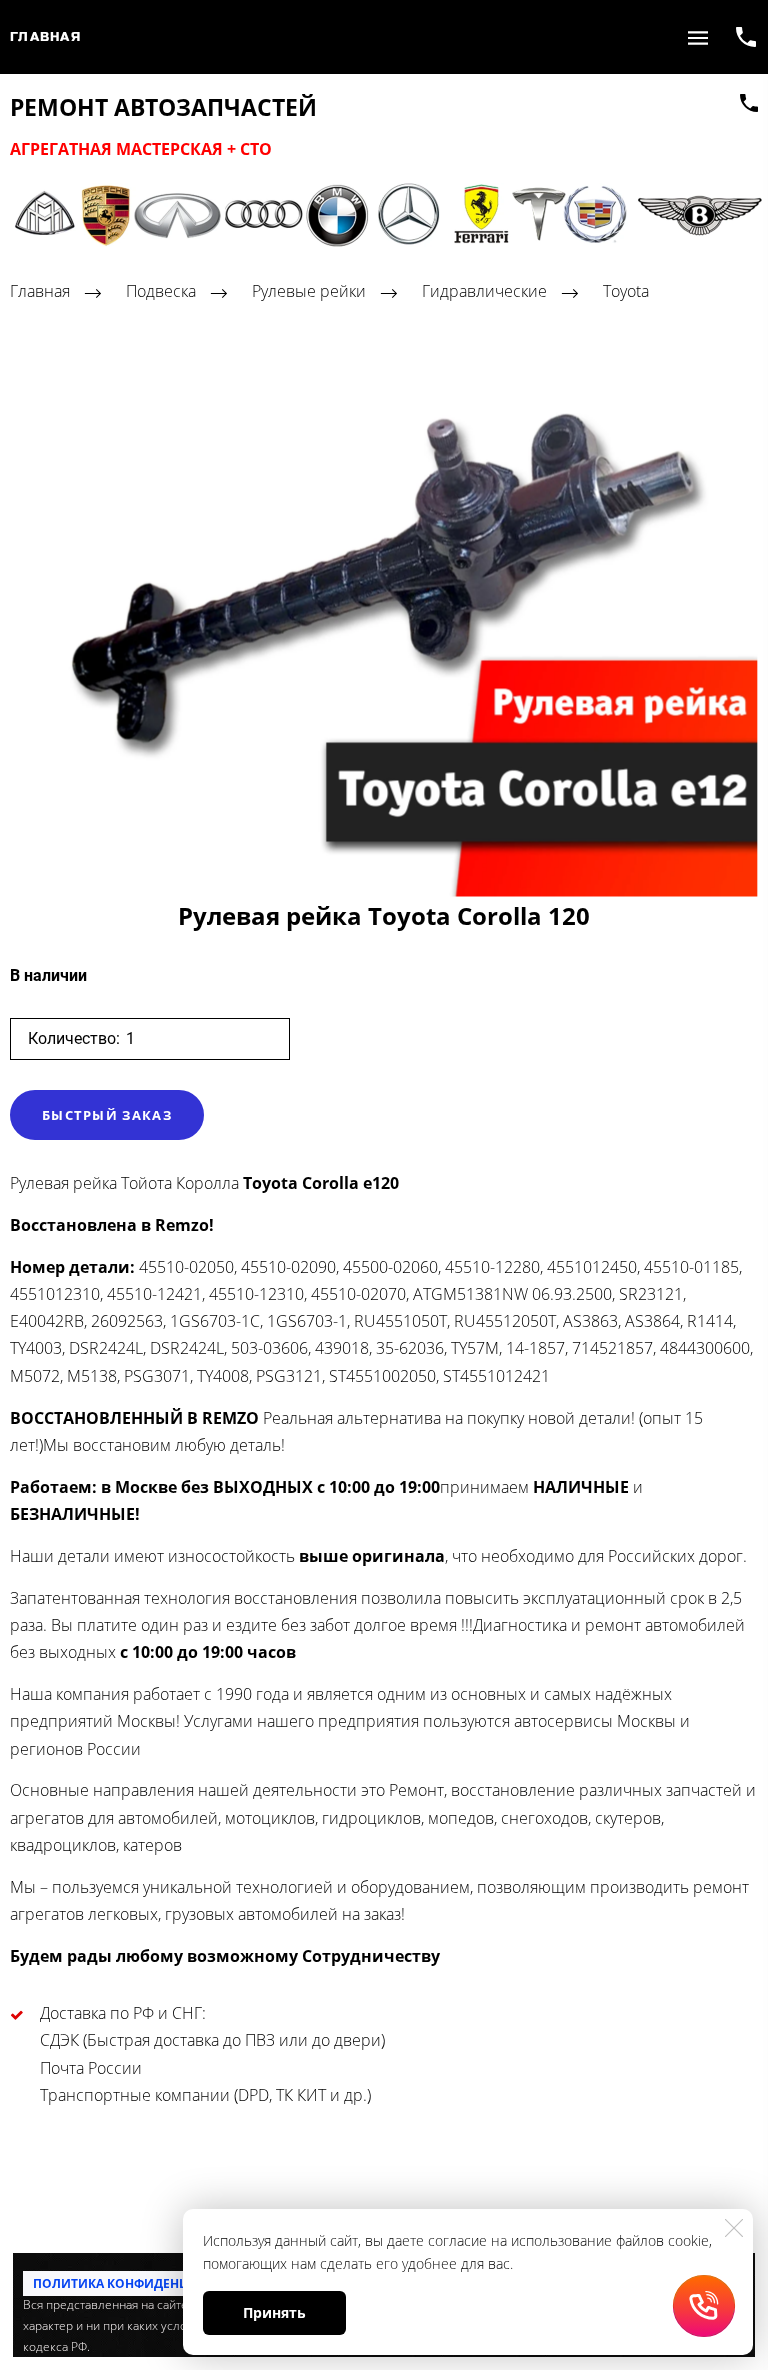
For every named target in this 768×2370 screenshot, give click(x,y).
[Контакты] (749, 103)
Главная (45, 37)
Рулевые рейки (309, 292)
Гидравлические (484, 292)
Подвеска (161, 292)
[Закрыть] (734, 2228)
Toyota (626, 292)
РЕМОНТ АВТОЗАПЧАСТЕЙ (163, 108)
